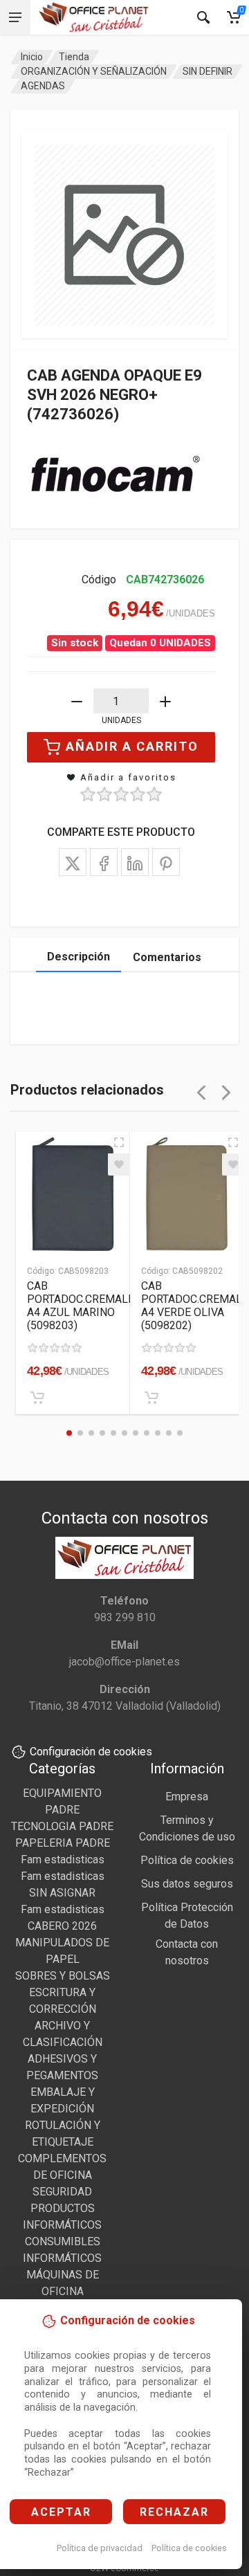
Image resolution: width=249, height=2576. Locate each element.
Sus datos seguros (187, 1884)
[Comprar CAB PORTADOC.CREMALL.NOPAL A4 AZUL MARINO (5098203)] (37, 1398)
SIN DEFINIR (207, 71)
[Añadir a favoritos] (119, 1164)
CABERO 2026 (62, 1926)
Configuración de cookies (91, 1752)
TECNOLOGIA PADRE (62, 1826)
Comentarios (167, 957)
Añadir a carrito (132, 746)
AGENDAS (43, 86)
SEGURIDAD (62, 2192)
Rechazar (174, 2512)
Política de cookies (189, 2548)
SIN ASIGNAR (62, 1893)
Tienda (74, 57)
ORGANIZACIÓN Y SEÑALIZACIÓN (94, 71)
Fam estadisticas (63, 1860)
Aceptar (61, 2512)
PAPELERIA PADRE (63, 1843)
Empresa (187, 1797)
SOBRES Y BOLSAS (63, 1976)
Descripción (79, 957)
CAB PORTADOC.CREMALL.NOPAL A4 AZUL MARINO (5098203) (99, 1306)
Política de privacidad (100, 2548)
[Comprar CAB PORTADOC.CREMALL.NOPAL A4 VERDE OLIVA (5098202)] (151, 1398)
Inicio (32, 57)
